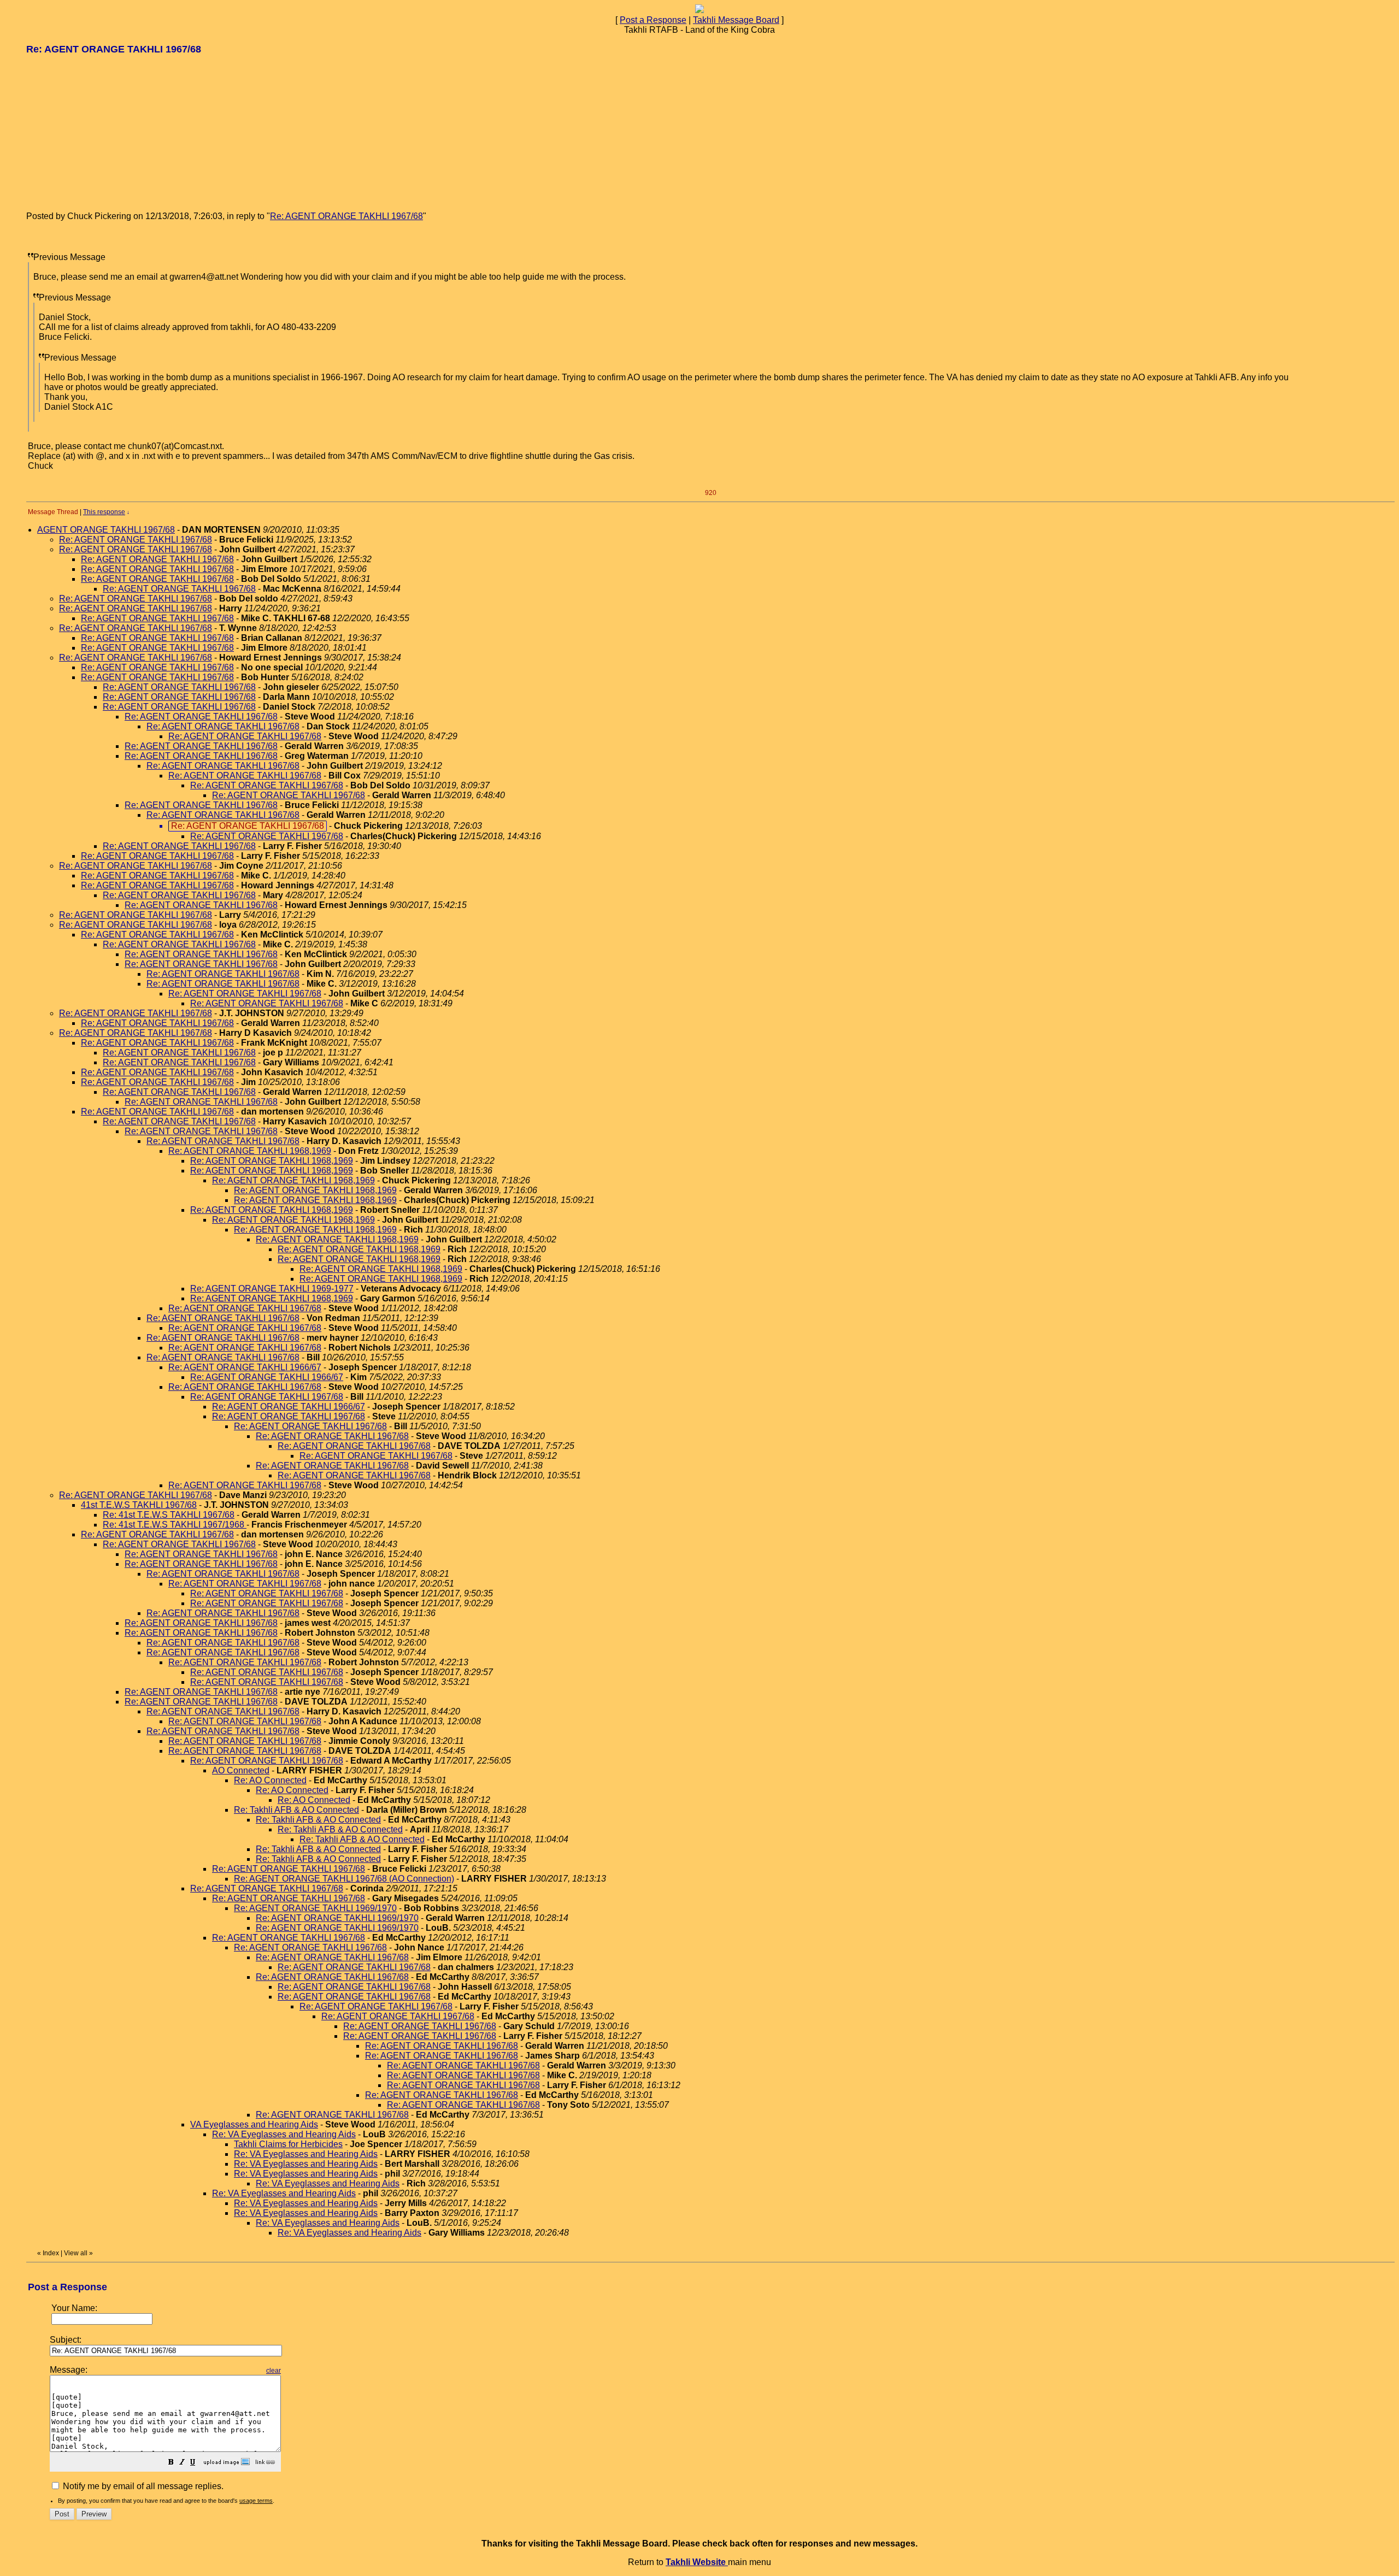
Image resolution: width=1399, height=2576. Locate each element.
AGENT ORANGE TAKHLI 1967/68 (106, 530)
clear (274, 2371)
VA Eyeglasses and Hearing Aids (254, 2124)
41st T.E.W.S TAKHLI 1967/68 (139, 1505)
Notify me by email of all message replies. (142, 2486)
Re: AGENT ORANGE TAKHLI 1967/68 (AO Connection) (344, 1879)
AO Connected (241, 1770)
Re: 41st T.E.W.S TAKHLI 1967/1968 (175, 1525)
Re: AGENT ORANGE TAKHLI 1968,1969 (250, 1151)
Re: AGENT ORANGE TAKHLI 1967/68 (346, 216)
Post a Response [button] (653, 20)
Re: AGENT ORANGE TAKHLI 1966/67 (245, 1367)
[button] (171, 2463)
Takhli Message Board (736, 20)
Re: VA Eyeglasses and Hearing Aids (284, 2134)
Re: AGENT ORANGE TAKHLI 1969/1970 (315, 1908)
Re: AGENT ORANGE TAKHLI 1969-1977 (272, 1289)
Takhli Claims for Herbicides (288, 2144)
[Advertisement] (108, 132)
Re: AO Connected (270, 1780)
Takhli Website (697, 2562)
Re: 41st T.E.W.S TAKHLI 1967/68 (169, 1515)
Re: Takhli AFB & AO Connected (296, 1810)
